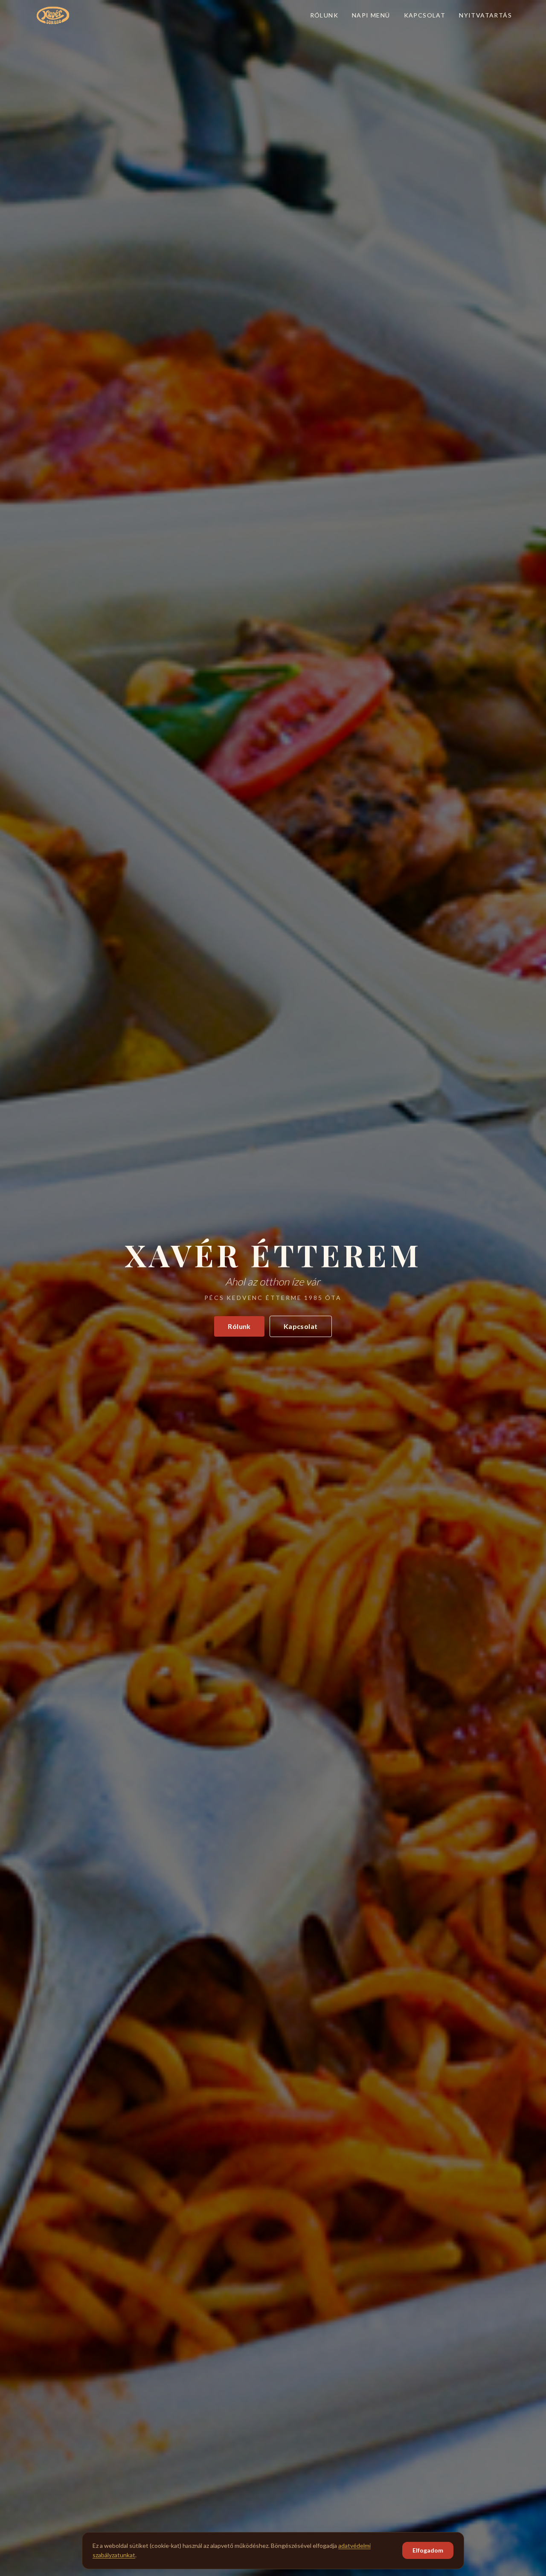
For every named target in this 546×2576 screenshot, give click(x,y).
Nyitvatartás (485, 15)
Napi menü (371, 15)
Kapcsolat (425, 15)
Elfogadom (428, 2550)
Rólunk (324, 15)
